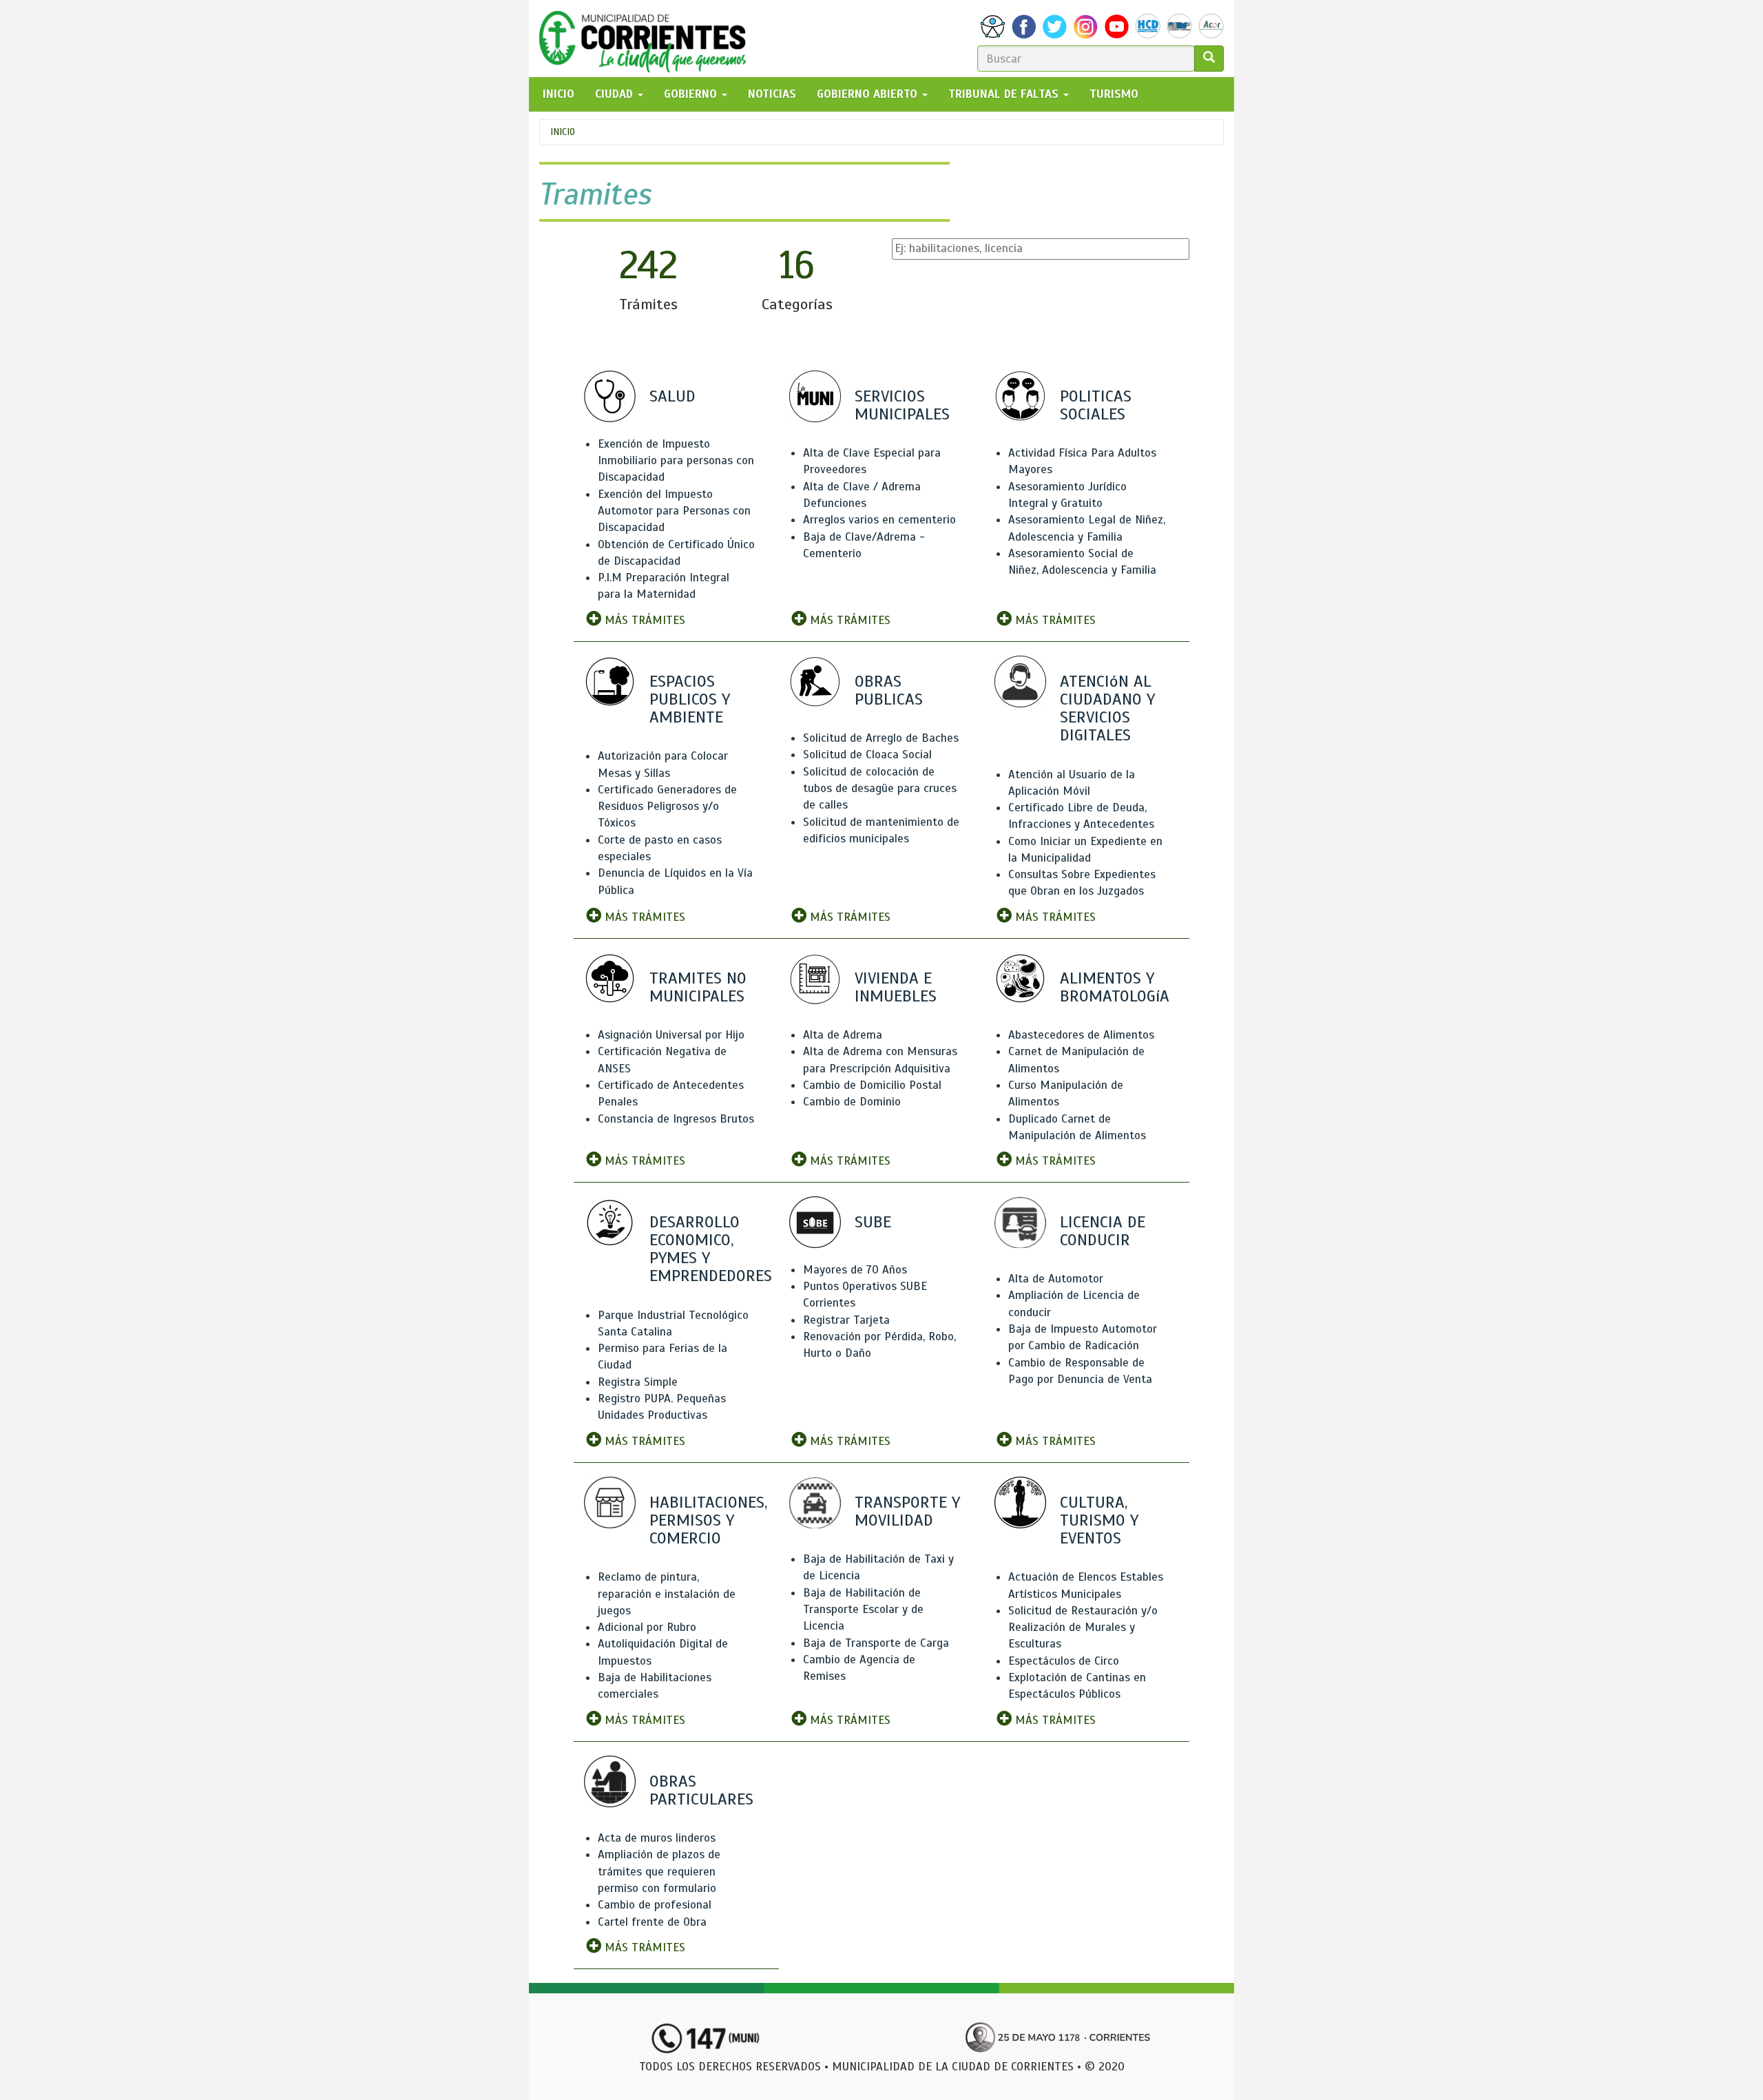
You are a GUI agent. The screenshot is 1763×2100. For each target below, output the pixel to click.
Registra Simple (638, 1382)
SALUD (672, 396)
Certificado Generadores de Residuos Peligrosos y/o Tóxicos (667, 807)
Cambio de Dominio (852, 1102)
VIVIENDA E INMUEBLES (896, 987)
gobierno (692, 94)
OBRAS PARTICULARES (701, 1790)
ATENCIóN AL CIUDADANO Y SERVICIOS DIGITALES (1107, 708)
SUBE (873, 1222)
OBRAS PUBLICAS (889, 690)
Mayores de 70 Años (855, 1270)
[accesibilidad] (993, 27)
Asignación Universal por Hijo (671, 1035)
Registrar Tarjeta (846, 1320)
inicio (559, 94)
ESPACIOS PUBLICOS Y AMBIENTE (690, 699)
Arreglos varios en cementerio (879, 520)
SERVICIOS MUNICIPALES (902, 405)
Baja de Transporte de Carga (876, 1643)
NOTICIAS (772, 94)
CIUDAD (616, 94)
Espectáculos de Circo (1064, 1661)
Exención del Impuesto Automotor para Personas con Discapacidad (674, 511)
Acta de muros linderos (657, 1838)
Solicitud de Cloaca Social (867, 755)
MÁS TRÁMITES (643, 620)
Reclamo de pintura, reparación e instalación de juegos (667, 1594)
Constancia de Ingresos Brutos (676, 1119)
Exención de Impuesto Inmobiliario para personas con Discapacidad (676, 461)
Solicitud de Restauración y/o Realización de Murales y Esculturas (1083, 1628)
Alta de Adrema (843, 1035)
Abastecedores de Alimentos (1081, 1035)
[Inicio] (648, 39)
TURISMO (1114, 94)
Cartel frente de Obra (652, 1922)
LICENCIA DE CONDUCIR (1103, 1231)
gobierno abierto (869, 94)
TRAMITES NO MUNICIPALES (698, 987)
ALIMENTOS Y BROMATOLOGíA (1115, 987)
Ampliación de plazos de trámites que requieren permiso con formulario (659, 1871)
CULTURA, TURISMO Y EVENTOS (1099, 1520)
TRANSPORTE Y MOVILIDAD (907, 1511)
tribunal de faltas (1005, 94)
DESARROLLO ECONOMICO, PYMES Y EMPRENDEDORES (711, 1249)
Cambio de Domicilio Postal (872, 1085)
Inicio (563, 132)
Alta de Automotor (1056, 1279)
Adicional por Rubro (647, 1627)
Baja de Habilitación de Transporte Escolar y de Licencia (863, 1610)
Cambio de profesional (655, 1905)
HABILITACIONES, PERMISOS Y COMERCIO (708, 1520)
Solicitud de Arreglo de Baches (881, 738)
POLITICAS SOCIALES (1096, 405)
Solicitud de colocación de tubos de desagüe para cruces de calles (880, 789)
